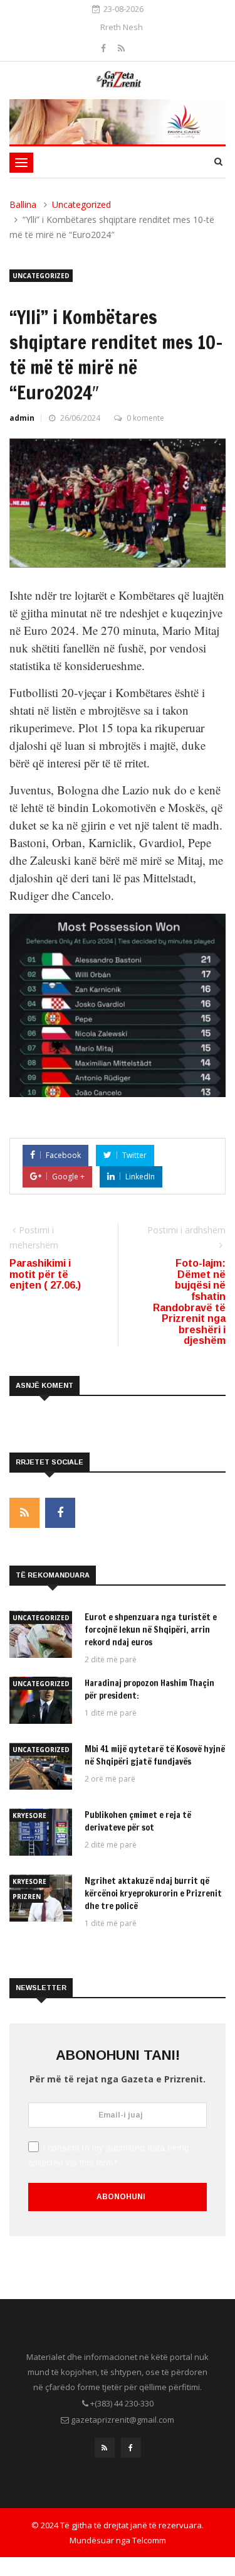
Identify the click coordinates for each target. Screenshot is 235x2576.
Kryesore (29, 1816)
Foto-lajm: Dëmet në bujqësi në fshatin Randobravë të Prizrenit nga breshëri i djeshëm (189, 1302)
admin (22, 418)
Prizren (27, 1897)
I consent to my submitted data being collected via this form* (109, 2155)
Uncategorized (81, 204)
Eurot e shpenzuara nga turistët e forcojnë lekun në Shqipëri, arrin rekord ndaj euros (151, 1630)
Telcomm (149, 2540)
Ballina (23, 204)
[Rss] (121, 48)
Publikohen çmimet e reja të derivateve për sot (138, 1821)
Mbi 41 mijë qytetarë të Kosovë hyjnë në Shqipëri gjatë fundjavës (155, 1755)
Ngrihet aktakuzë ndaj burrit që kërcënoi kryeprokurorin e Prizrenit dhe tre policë (153, 1893)
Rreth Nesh (122, 27)
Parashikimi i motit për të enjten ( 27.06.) (45, 1274)
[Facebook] (105, 48)
